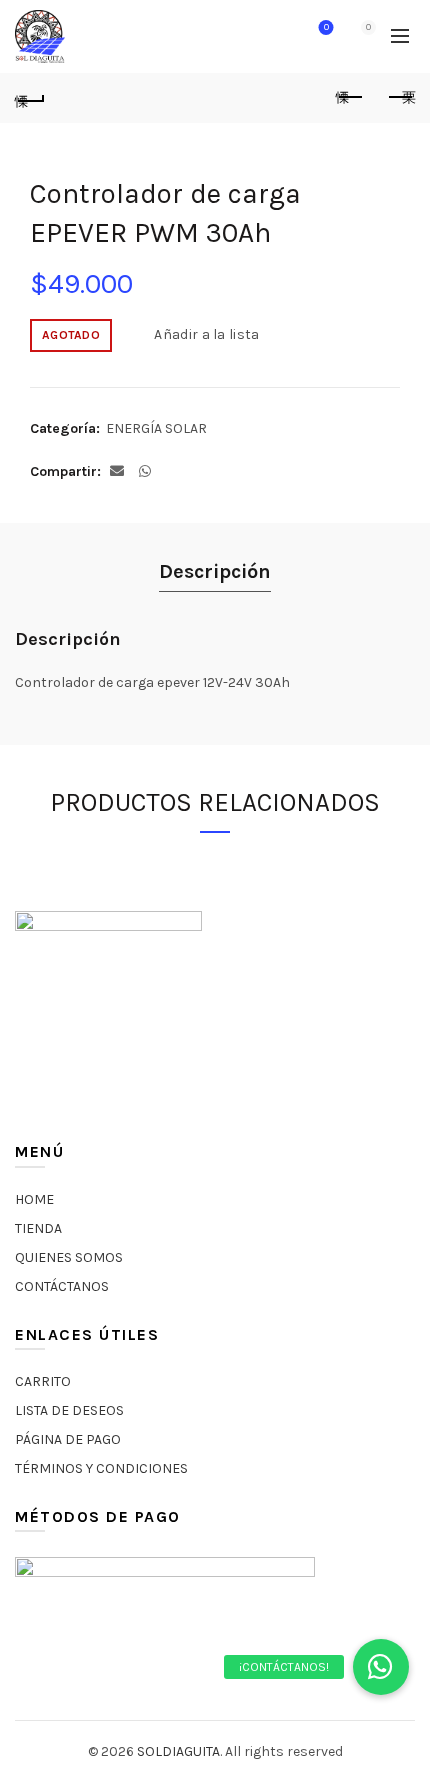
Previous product (350, 98)
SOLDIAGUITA (178, 1751)
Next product (400, 98)
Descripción (215, 571)
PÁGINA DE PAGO (68, 1439)
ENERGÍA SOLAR (156, 428)
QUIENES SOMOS (69, 1257)
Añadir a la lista (206, 334)
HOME (34, 1199)
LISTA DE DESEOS (69, 1410)
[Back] (30, 98)
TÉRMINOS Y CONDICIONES (101, 1468)
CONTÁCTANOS (62, 1286)
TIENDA (38, 1228)
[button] (381, 1667)
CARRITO (43, 1381)
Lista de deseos (326, 27)
